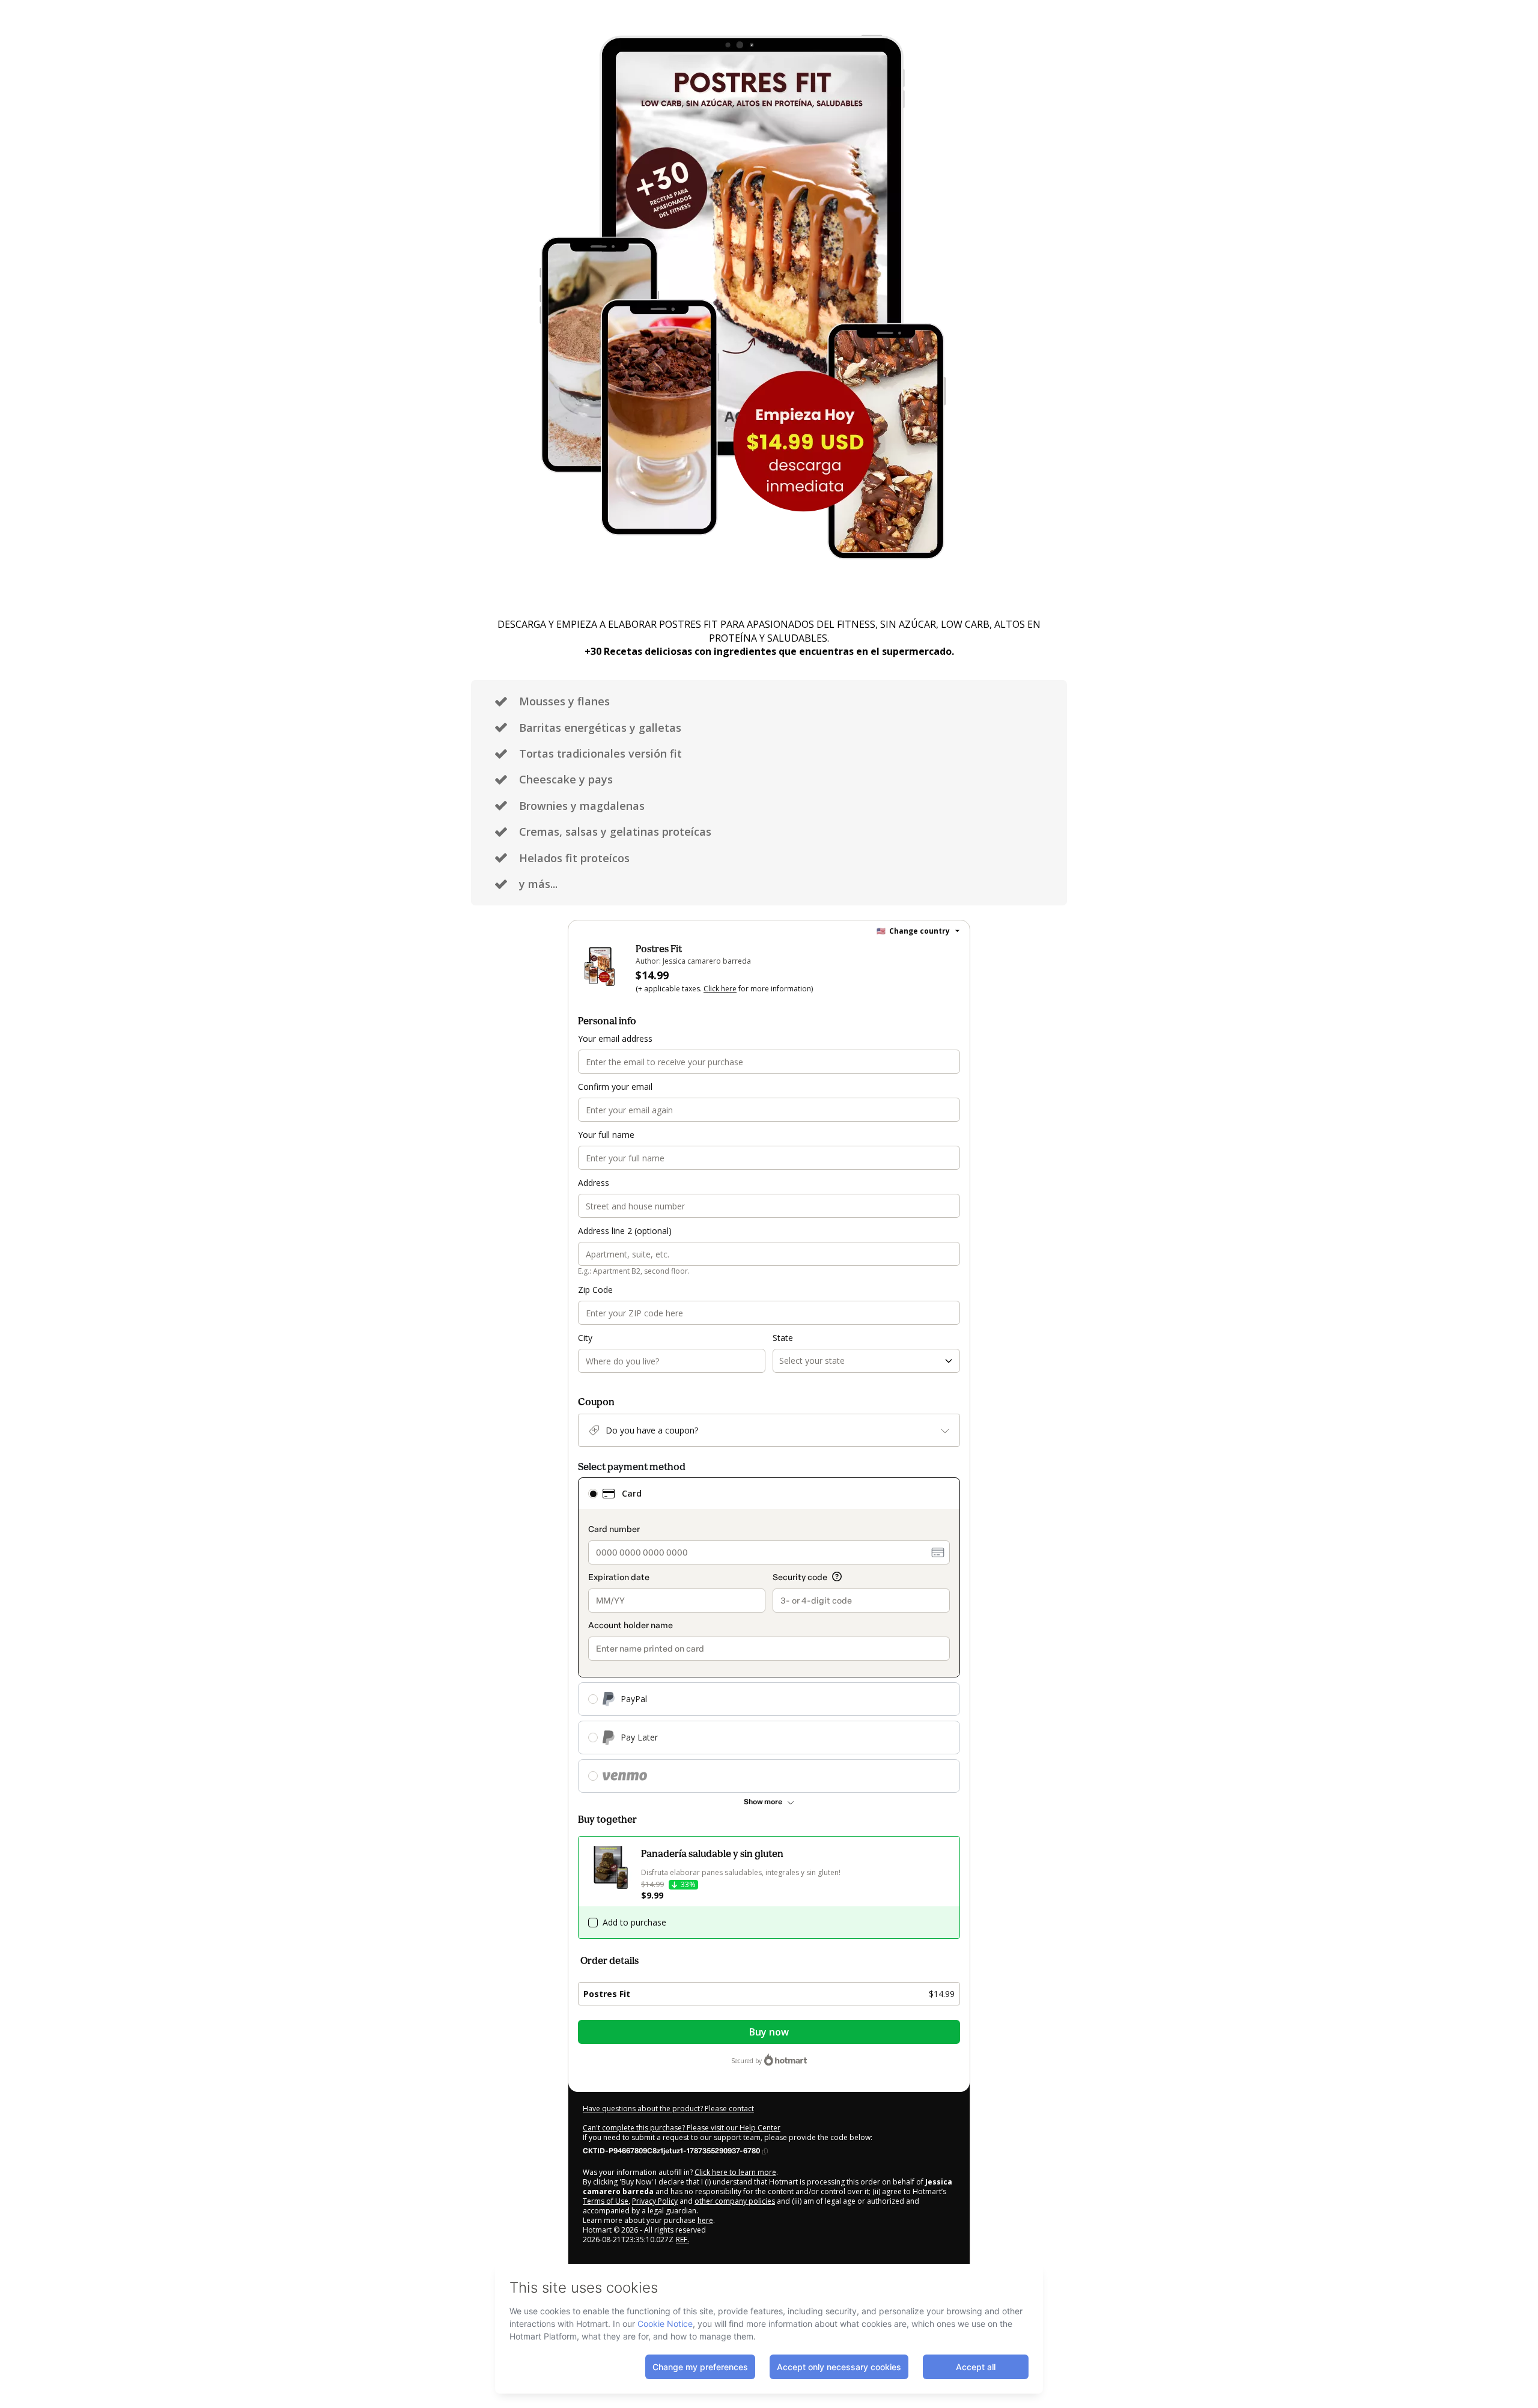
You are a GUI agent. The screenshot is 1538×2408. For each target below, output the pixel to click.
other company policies (735, 2201)
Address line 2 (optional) (625, 1231)
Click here (720, 989)
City (585, 1338)
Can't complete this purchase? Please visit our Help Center (682, 2128)
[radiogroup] (769, 1635)
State (783, 1338)
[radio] (593, 1494)
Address (594, 1183)
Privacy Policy (655, 2201)
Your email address (615, 1038)
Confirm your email (615, 1087)
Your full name (606, 1135)
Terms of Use (606, 2201)
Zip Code (595, 1290)
